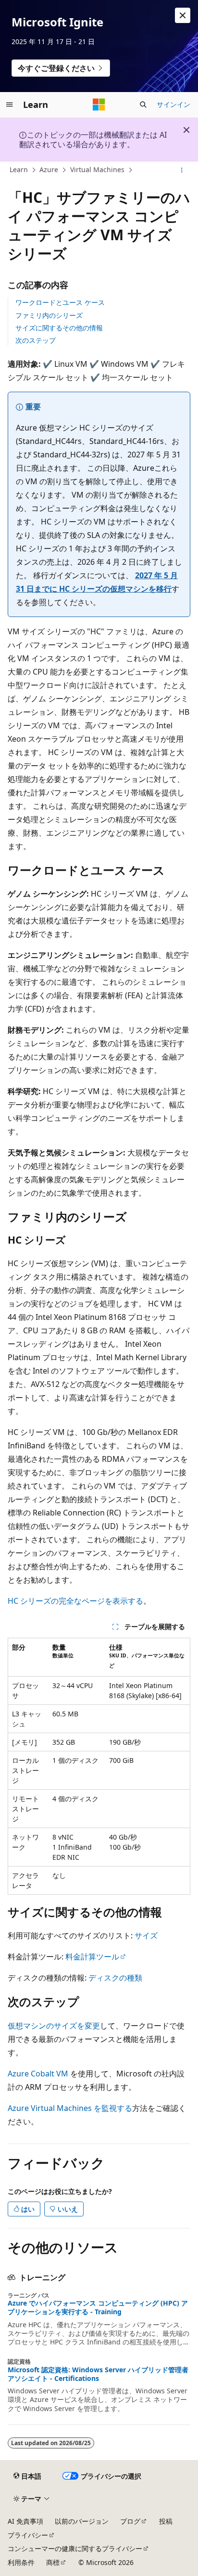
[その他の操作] (182, 170)
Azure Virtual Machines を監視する (70, 2108)
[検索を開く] (143, 105)
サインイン (173, 104)
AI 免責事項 (25, 2521)
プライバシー (28, 2535)
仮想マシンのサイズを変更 (54, 2026)
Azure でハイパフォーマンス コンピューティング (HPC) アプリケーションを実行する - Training (98, 2308)
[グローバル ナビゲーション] (10, 105)
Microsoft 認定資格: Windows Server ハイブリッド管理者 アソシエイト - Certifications (98, 2374)
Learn (19, 169)
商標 (53, 2562)
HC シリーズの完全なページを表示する (75, 1601)
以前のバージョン (82, 2521)
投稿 (166, 2521)
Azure (49, 169)
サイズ (146, 1935)
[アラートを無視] (183, 15)
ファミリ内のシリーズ (49, 315)
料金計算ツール (92, 1957)
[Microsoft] (99, 105)
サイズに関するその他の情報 (59, 328)
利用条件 (21, 2562)
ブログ (130, 2521)
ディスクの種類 (115, 1978)
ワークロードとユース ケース (60, 302)
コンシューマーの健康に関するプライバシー (75, 2548)
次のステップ (36, 340)
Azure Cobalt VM (38, 2074)
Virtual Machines (97, 169)
